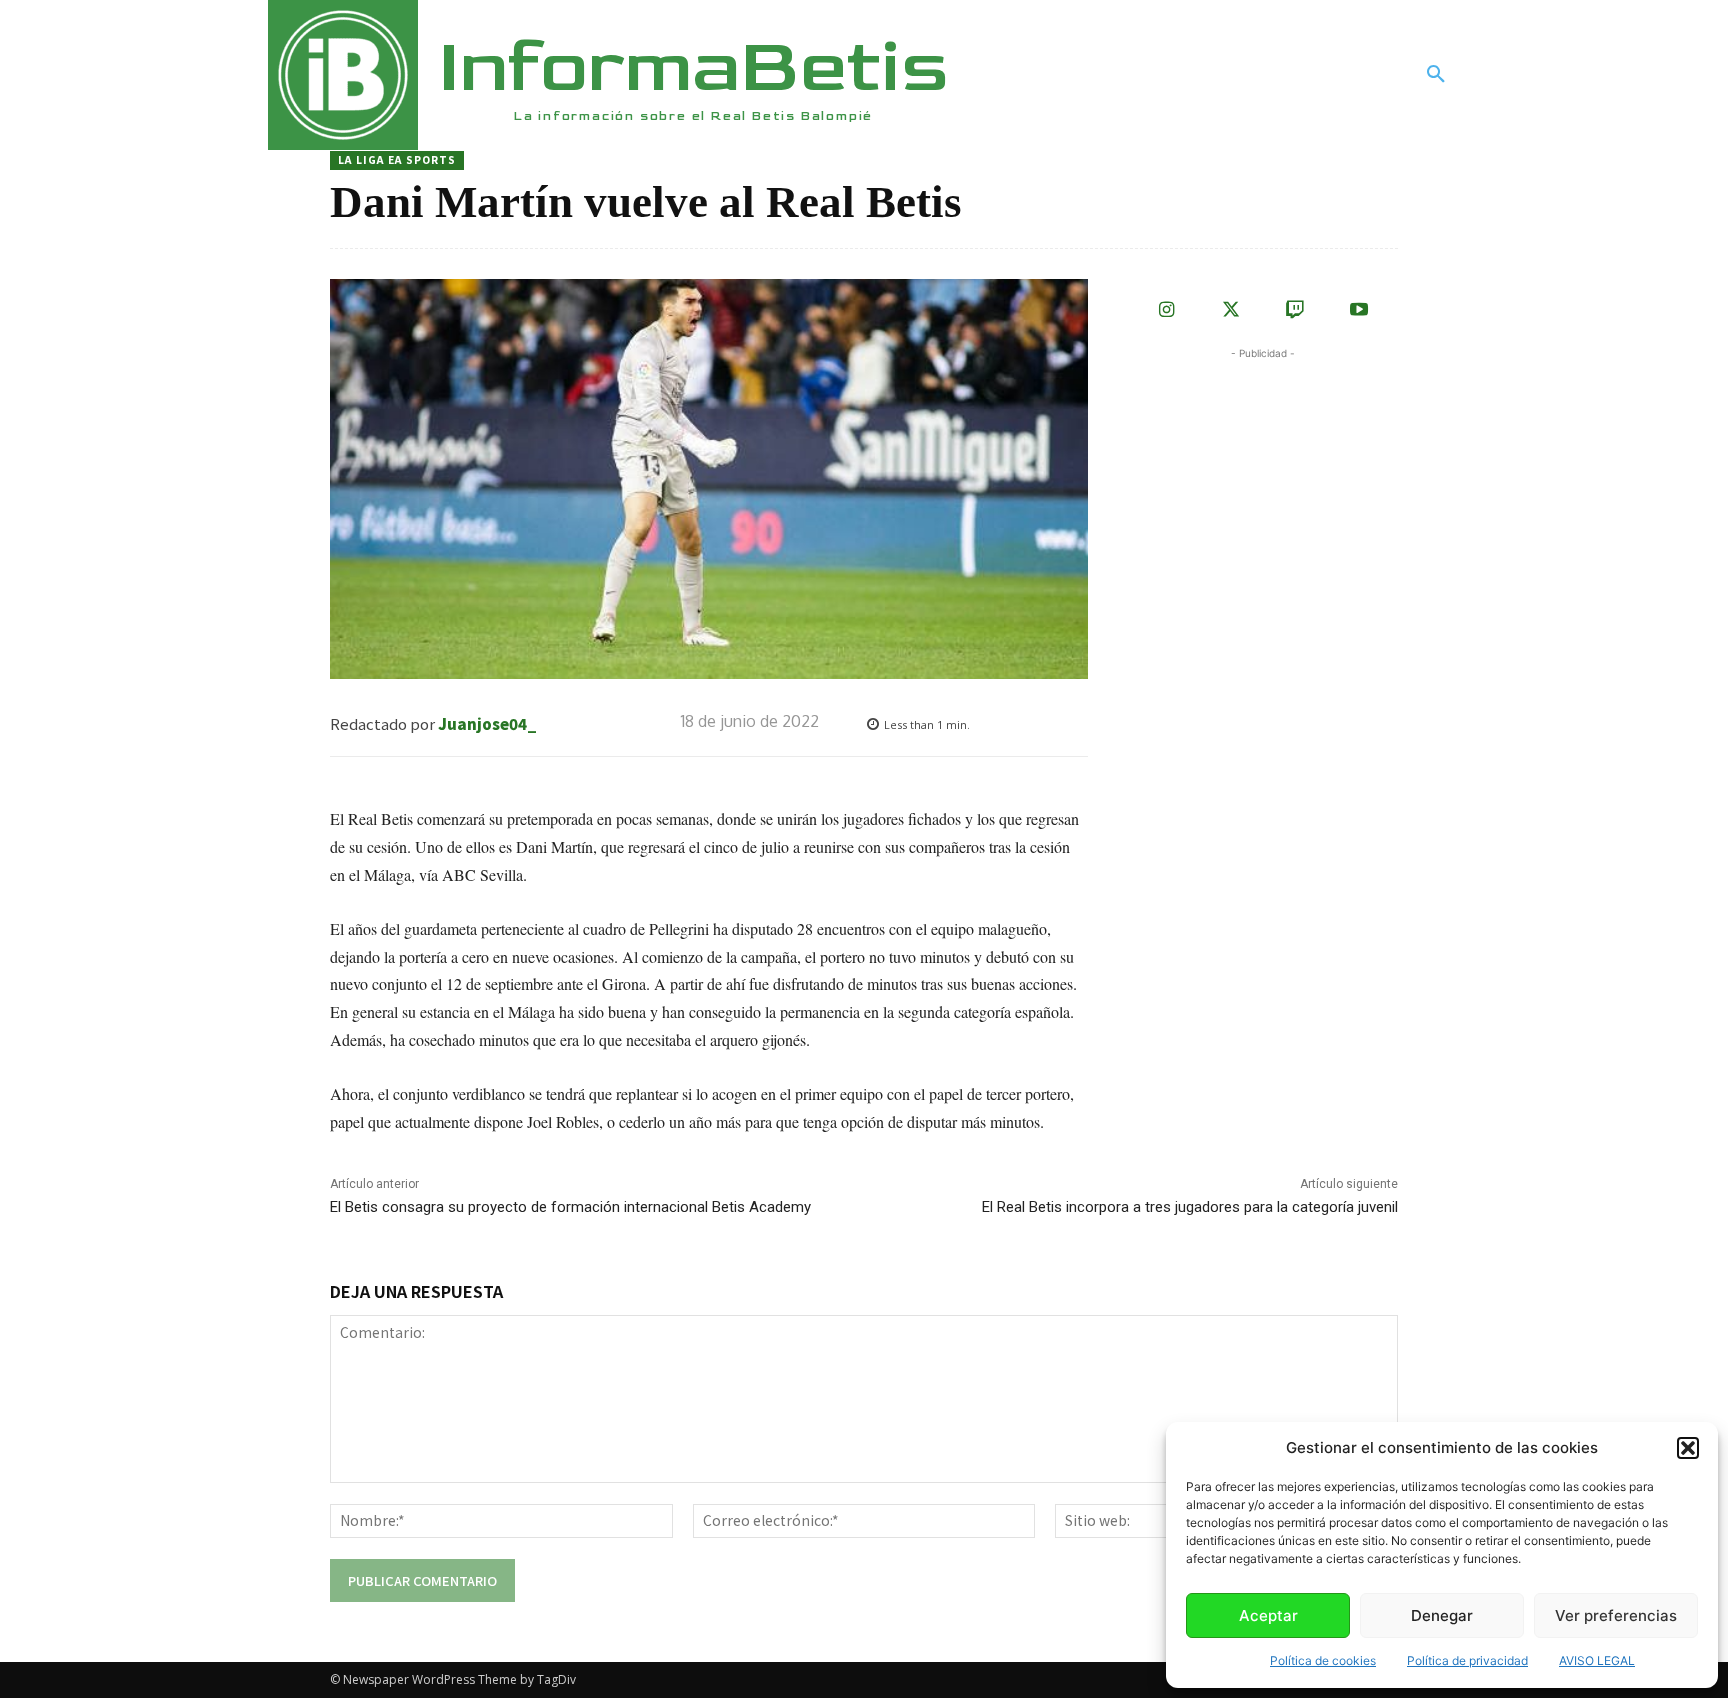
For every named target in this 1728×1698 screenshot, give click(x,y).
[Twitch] (1295, 311)
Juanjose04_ (487, 723)
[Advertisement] (1278, 489)
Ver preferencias (1616, 1615)
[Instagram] (1167, 311)
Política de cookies (1323, 1660)
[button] (1688, 1448)
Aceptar (1268, 1615)
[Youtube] (1359, 311)
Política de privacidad (1467, 1660)
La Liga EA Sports (397, 159)
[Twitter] (1231, 311)
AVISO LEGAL (1597, 1660)
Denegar (1442, 1615)
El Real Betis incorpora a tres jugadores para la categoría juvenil (1190, 1207)
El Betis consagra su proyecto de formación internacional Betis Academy (570, 1207)
